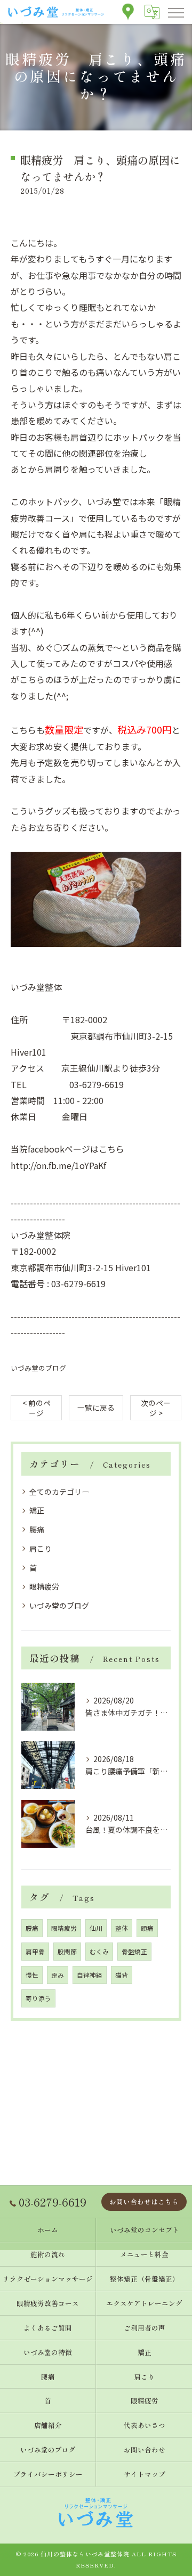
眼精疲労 (44, 1586)
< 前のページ (37, 1408)
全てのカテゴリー (59, 1492)
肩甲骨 (35, 1952)
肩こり (41, 1549)
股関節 (67, 1952)
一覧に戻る (96, 1408)
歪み (58, 1975)
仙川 (96, 1928)
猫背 (122, 1975)
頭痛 (147, 1928)
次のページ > (156, 1408)
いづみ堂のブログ (38, 1368)
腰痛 (37, 1529)
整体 (122, 1928)
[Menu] (175, 12)
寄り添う (38, 1998)
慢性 (32, 1975)
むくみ (99, 1952)
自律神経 (90, 1975)
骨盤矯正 (134, 1952)
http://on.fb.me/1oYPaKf (58, 1165)
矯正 (37, 1510)
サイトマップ (145, 2474)
